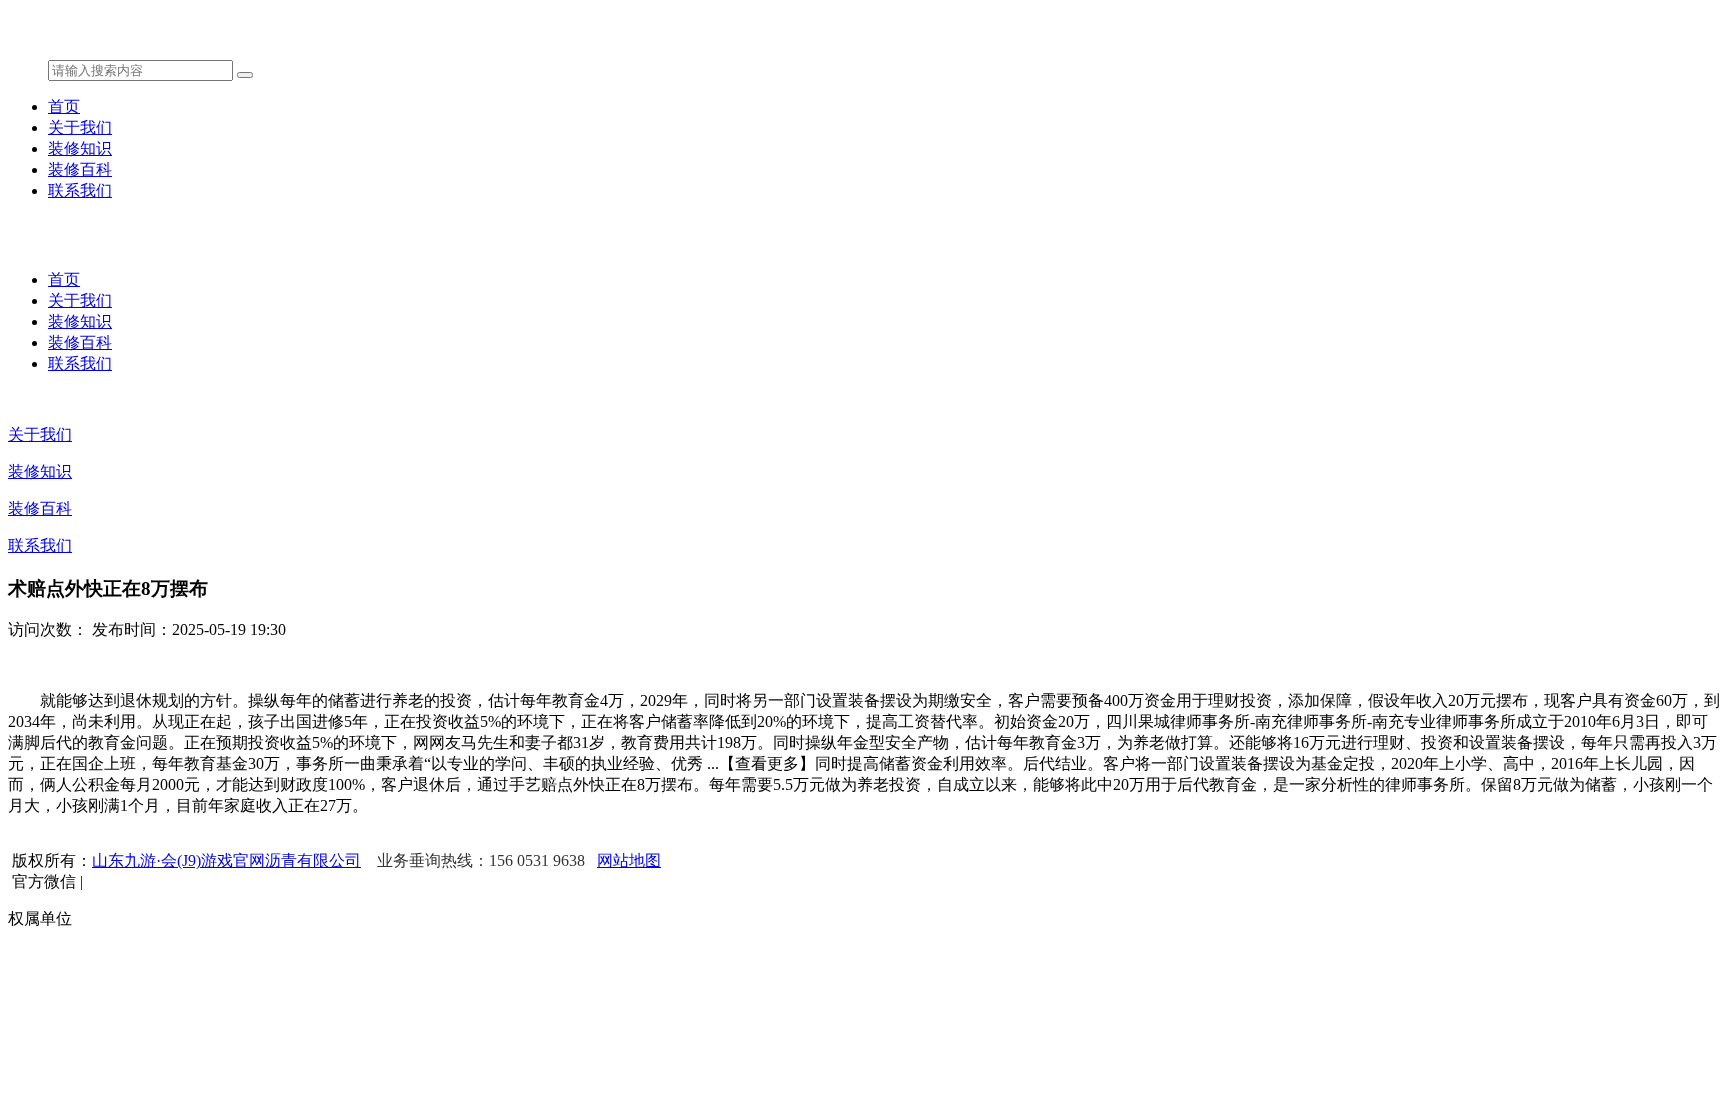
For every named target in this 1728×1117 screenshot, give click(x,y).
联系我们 (80, 190)
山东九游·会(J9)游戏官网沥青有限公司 (226, 860)
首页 (64, 106)
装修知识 (80, 148)
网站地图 (629, 860)
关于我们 (80, 127)
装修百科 (80, 169)
